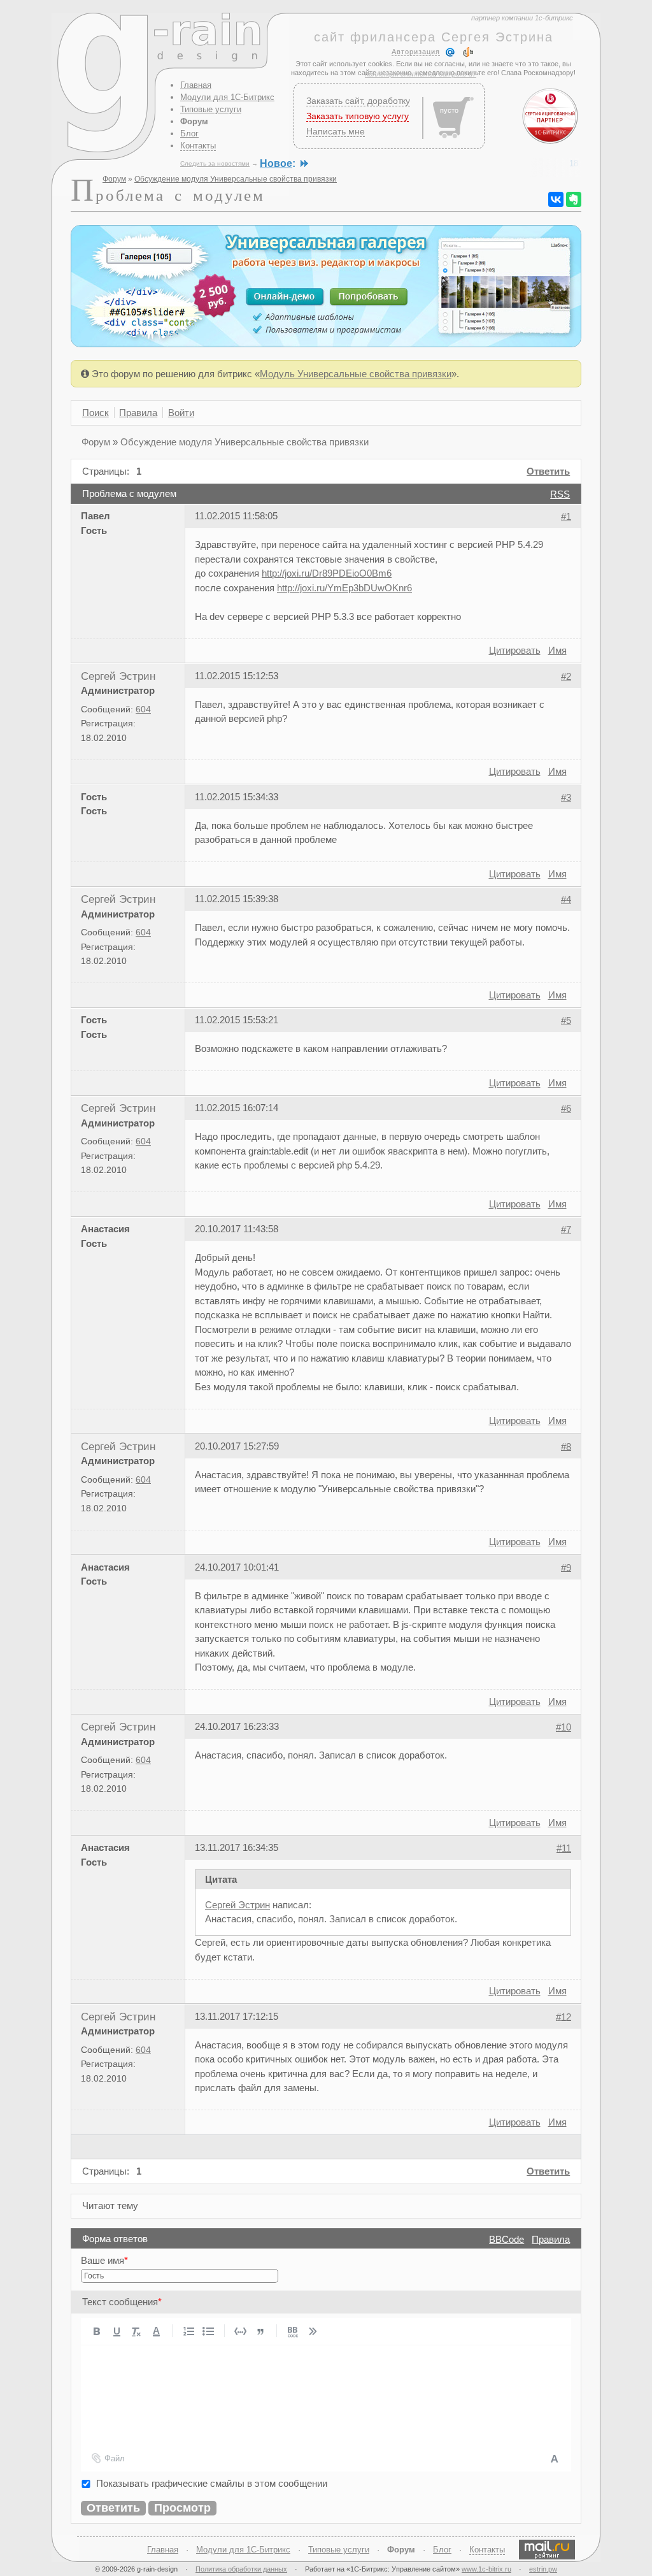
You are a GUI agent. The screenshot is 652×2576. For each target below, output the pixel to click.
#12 (563, 2016)
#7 (566, 1229)
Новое (276, 163)
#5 (566, 1020)
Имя (557, 650)
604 (143, 709)
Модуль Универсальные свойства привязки (356, 374)
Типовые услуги (211, 109)
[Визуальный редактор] (554, 2458)
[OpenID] (468, 52)
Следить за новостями (215, 163)
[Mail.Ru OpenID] (450, 52)
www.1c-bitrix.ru (486, 2569)
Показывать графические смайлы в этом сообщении (212, 2483)
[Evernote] (574, 199)
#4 (566, 899)
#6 (566, 1108)
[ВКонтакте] (556, 199)
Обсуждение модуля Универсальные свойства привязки (236, 179)
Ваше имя (104, 2260)
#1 (566, 516)
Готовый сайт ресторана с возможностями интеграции (442, 163)
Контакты (198, 146)
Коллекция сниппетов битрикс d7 (421, 74)
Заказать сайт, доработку (358, 101)
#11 (564, 1848)
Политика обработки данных (241, 2569)
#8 (566, 1446)
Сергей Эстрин (118, 676)
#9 (566, 1567)
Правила (551, 2239)
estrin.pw (543, 2569)
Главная (196, 85)
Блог (189, 133)
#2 (566, 676)
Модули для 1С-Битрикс (227, 97)
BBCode (507, 2239)
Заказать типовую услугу (358, 116)
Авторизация (416, 52)
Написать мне (336, 131)
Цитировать (515, 650)
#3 (566, 797)
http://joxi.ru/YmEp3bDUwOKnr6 (344, 588)
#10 (563, 1727)
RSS (560, 494)
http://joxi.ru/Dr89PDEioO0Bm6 (327, 573)
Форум (194, 121)
